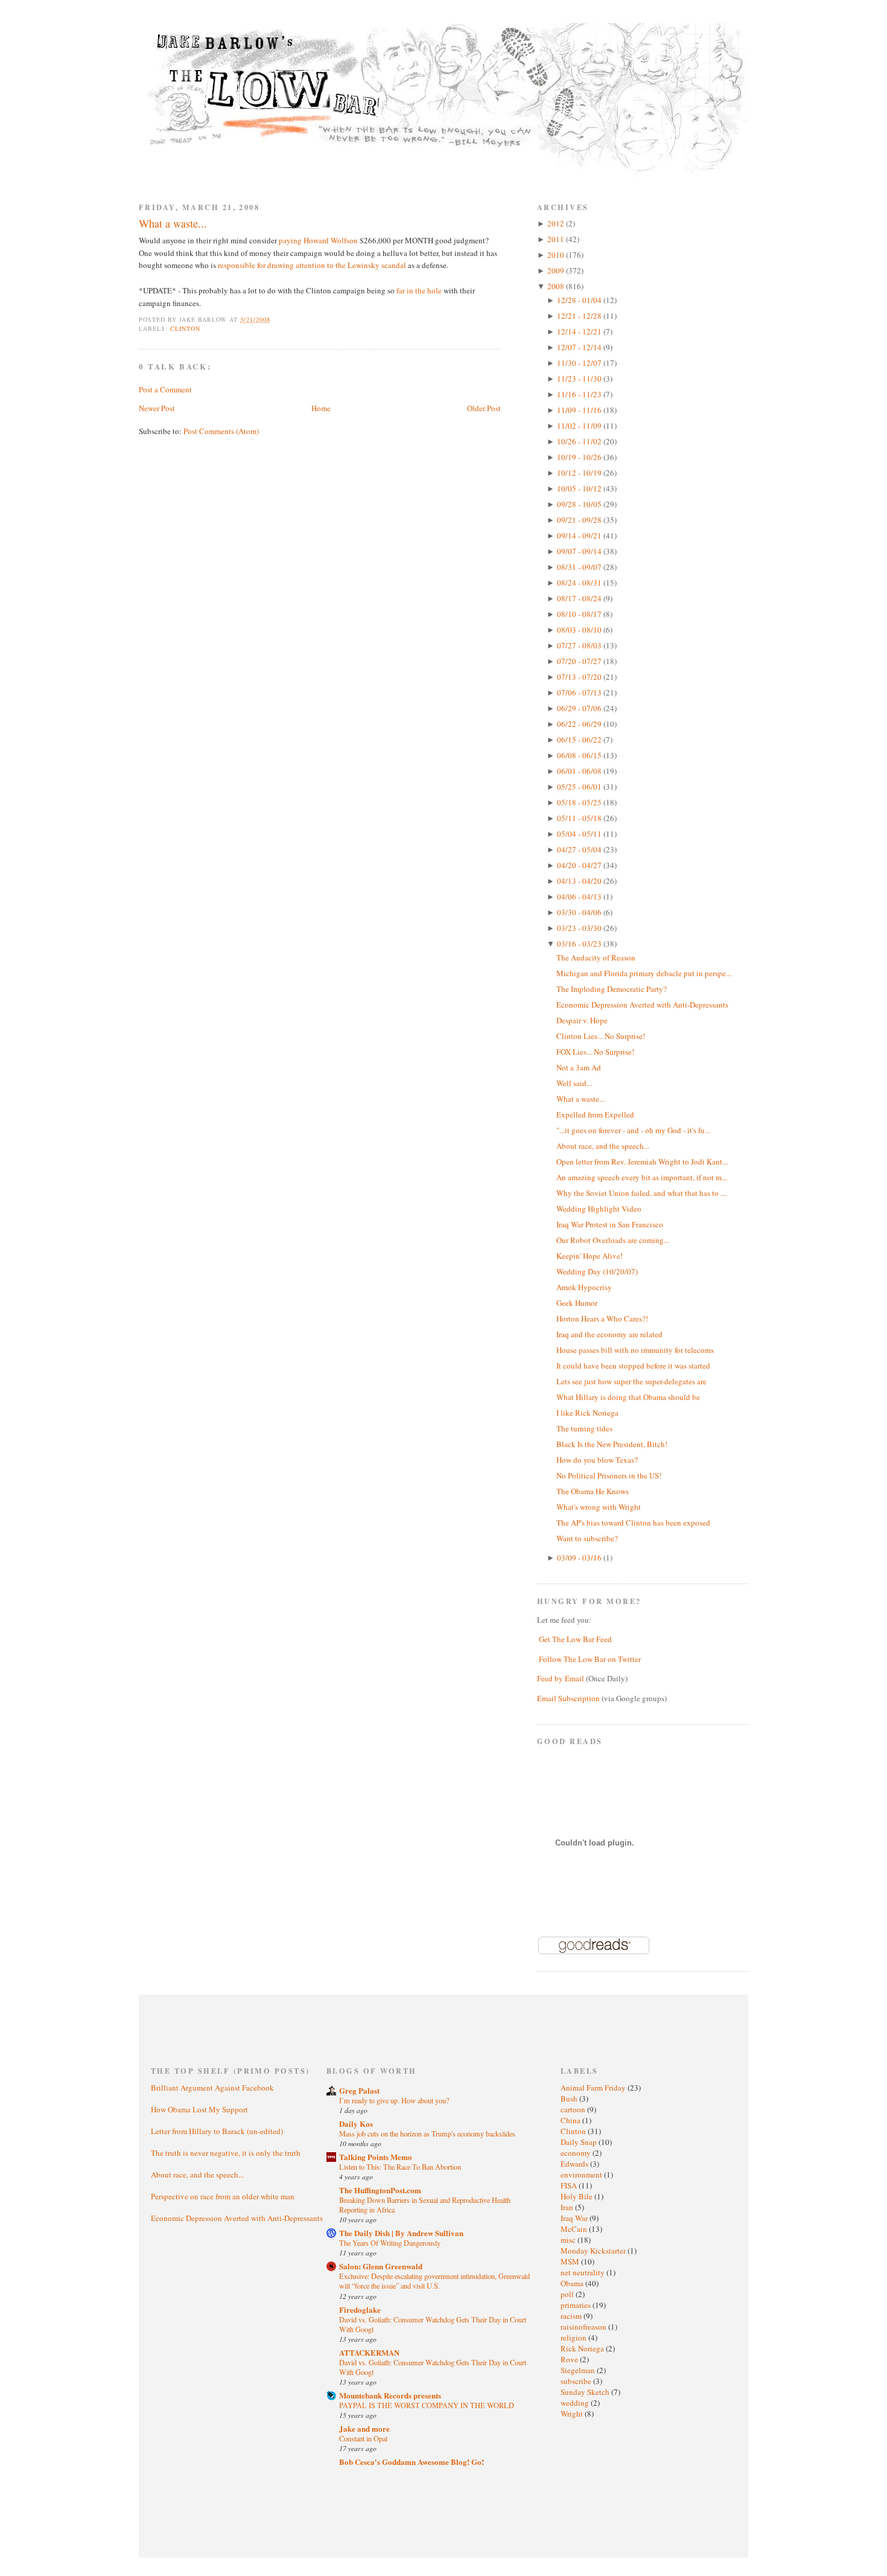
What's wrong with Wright (599, 1507)
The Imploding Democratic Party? (612, 989)
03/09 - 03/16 (580, 1558)
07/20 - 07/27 (580, 661)
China (571, 2120)
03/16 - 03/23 (580, 944)
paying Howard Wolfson (318, 240)
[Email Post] (277, 319)
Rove (570, 2359)
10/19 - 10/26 (580, 457)
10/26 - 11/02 (580, 441)
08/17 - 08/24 (580, 598)
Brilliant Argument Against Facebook (212, 2088)
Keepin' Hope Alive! (590, 1256)
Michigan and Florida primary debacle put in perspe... (644, 973)
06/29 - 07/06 (580, 708)
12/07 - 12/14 (580, 347)
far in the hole (419, 290)
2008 (557, 286)
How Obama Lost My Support (199, 2109)
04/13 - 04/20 (580, 881)
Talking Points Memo (376, 2157)
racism (572, 2316)
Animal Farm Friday (594, 2088)
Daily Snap (580, 2142)
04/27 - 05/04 (580, 849)
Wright (573, 2414)
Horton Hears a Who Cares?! (602, 1318)
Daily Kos (356, 2124)
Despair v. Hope (582, 1020)
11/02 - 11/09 (580, 426)
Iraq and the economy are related (609, 1334)
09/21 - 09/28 (580, 520)
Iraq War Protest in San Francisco (610, 1224)
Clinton (185, 328)
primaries (577, 2305)
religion (574, 2338)
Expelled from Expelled (595, 1114)
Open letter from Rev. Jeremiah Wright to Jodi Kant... (642, 1162)
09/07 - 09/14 (580, 551)
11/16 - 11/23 (580, 394)
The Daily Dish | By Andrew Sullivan (401, 2233)
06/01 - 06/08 (580, 771)
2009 (557, 270)
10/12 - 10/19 (580, 473)
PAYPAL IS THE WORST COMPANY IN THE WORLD (427, 2405)
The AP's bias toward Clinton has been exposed (633, 1523)
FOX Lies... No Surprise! (595, 1052)
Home (321, 408)
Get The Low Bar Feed (575, 1639)
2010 (557, 255)
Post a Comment (165, 389)
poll (568, 2294)
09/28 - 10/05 (580, 504)
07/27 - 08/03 (580, 645)
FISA (570, 2185)
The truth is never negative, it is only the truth (226, 2153)
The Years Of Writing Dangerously (390, 2243)
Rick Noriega (583, 2348)
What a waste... (173, 223)
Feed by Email (561, 1678)
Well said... (574, 1083)
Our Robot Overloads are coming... (613, 1240)
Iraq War (575, 2218)
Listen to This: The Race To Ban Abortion (400, 2167)
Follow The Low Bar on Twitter (590, 1659)
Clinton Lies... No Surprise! (601, 1036)
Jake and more (364, 2428)
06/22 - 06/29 (580, 724)
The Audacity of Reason (596, 957)
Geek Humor (577, 1303)
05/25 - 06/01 (580, 787)
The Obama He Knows (593, 1491)
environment (582, 2175)
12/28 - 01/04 (580, 300)
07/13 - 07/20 (580, 677)
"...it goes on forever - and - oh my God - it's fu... (633, 1130)
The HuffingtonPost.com (380, 2190)
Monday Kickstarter (594, 2251)
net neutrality (583, 2272)
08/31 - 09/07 (580, 567)
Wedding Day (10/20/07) (597, 1271)
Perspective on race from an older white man (223, 2196)
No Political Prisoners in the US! (609, 1475)
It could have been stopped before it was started (633, 1366)
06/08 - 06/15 (580, 755)
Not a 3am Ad (579, 1067)
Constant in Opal (363, 2438)
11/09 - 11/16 (580, 410)
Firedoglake (360, 2309)
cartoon (574, 2109)
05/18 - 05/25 (580, 802)
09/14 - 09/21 (580, 535)
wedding (576, 2403)
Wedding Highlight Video (599, 1209)
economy (577, 2153)
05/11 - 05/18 (580, 818)
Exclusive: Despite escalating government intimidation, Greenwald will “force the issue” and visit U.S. (434, 2281)
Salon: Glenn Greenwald (381, 2266)
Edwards (575, 2164)
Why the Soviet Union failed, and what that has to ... (641, 1193)
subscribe (577, 2381)
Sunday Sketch (586, 2392)
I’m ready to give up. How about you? (394, 2100)
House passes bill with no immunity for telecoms (635, 1350)
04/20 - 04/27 (580, 865)
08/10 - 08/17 (580, 614)
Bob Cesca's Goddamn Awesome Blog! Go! (412, 2462)
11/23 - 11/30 (580, 379)
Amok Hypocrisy (584, 1287)
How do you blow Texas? (597, 1460)
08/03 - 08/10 (580, 630)
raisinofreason (584, 2327)
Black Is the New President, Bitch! (612, 1444)
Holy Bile (577, 2196)
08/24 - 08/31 (580, 583)
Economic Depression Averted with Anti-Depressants (642, 1005)
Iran (568, 2207)
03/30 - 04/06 (580, 912)
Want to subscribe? (587, 1538)
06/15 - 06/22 (580, 740)
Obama (573, 2283)
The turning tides (584, 1428)
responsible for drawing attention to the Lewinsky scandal (312, 265)
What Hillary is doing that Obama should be (628, 1397)
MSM (571, 2261)
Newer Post (157, 408)
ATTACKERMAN (369, 2352)
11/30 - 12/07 (580, 363)
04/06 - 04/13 (580, 896)
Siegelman (579, 2370)
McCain (575, 2229)
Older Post (484, 408)
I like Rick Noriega (587, 1413)
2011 (557, 239)
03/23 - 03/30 (580, 928)
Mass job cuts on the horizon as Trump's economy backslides (427, 2133)
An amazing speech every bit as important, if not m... (642, 1177)
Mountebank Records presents (390, 2395)
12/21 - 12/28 (580, 316)
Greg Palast (359, 2090)
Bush (570, 2098)
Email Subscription (568, 1698)
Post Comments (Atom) (221, 431)
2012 (557, 223)
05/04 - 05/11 (580, 834)
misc (569, 2240)
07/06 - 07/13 (580, 692)
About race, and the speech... (603, 1146)
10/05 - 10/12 (580, 488)
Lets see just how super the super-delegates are (631, 1381)
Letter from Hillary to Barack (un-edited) (217, 2131)
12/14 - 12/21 (580, 331)
